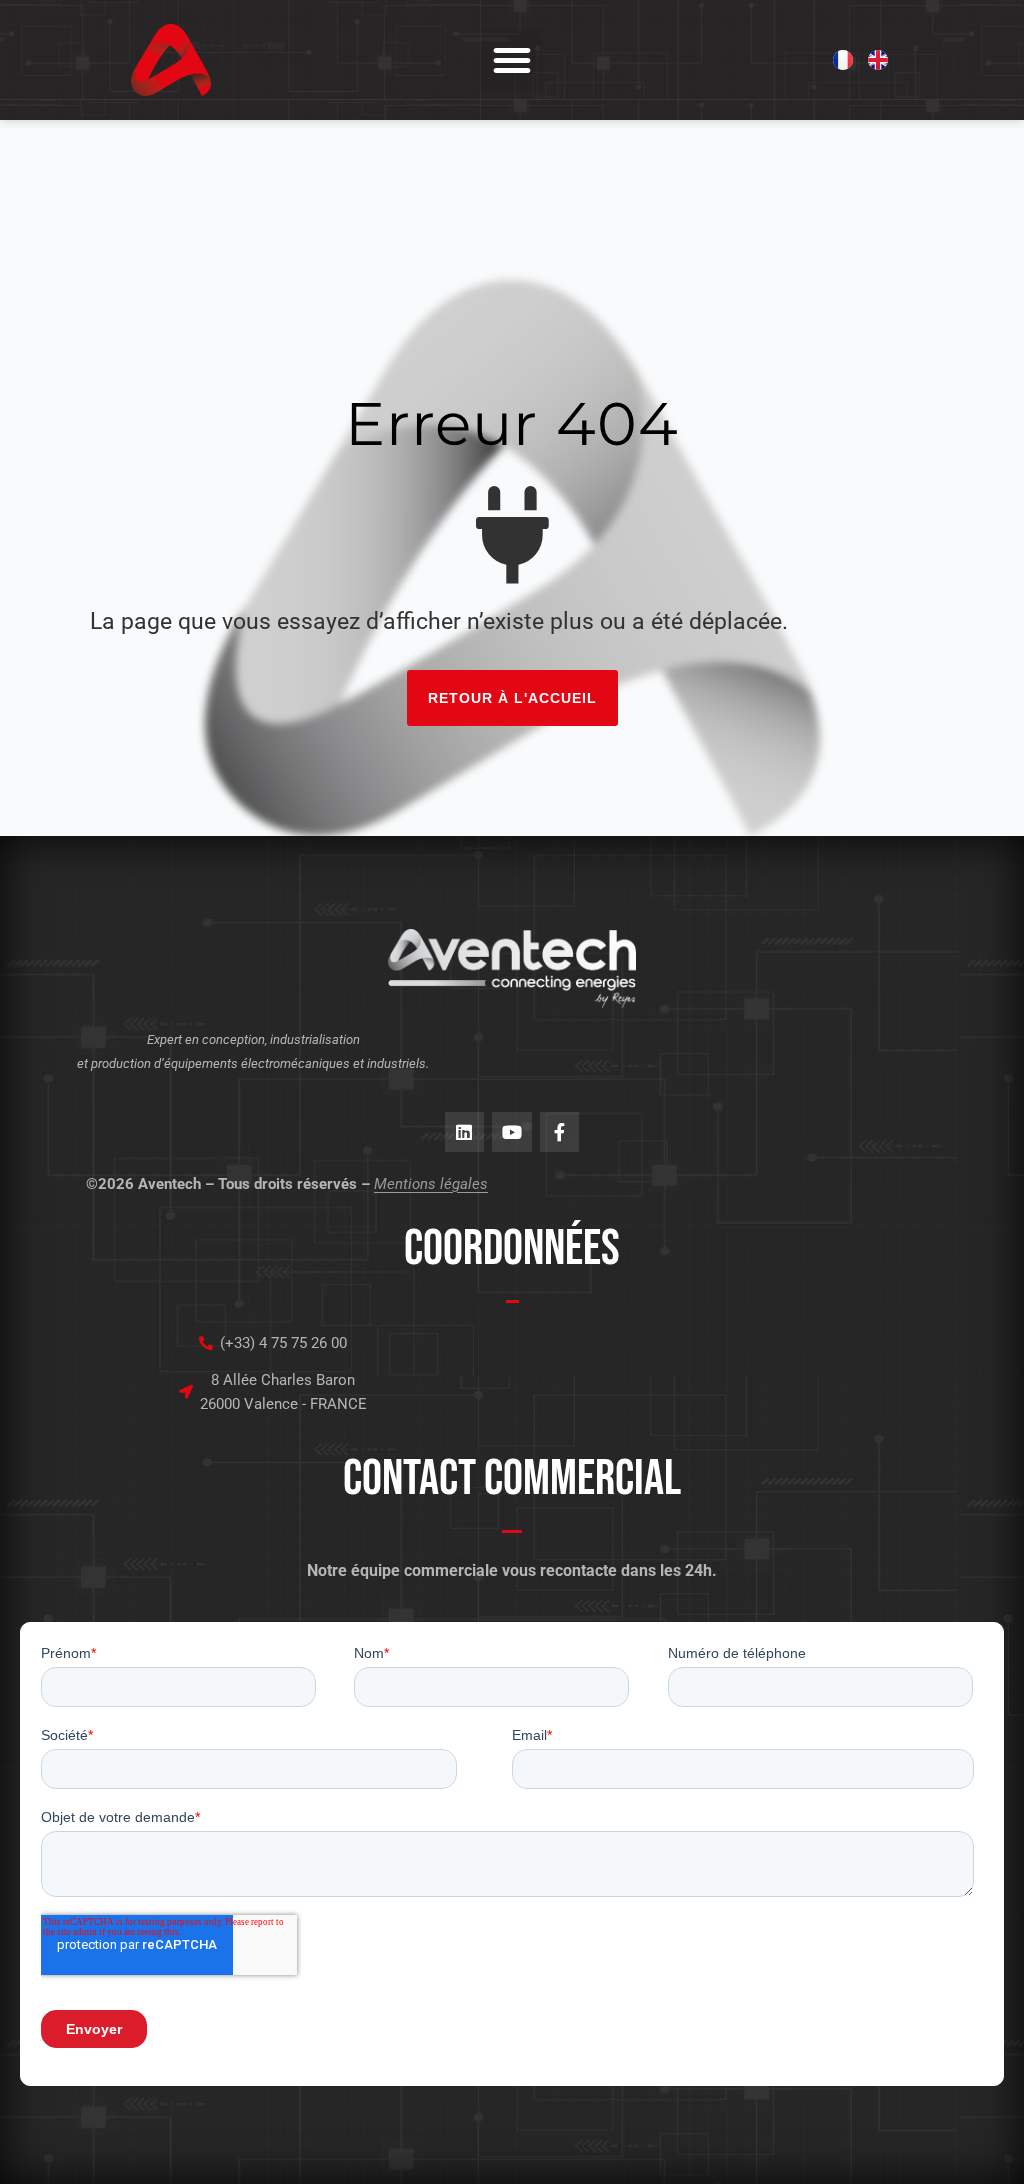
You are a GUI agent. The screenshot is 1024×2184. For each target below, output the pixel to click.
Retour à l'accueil (512, 698)
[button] (512, 60)
